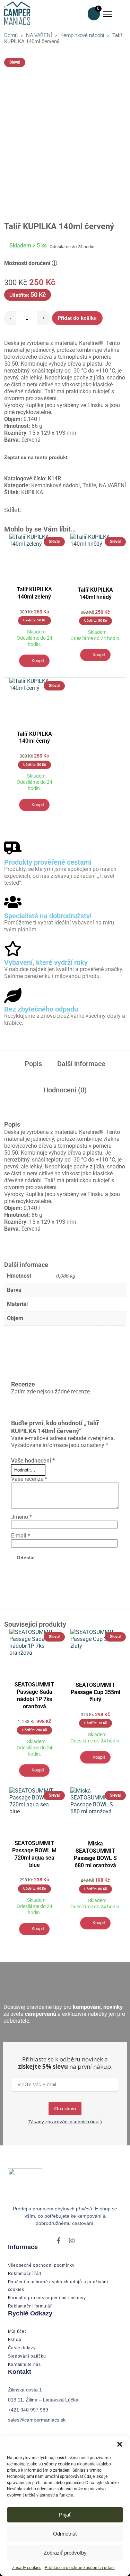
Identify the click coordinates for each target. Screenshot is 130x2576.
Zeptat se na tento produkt (36, 457)
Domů (11, 35)
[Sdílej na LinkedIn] (43, 510)
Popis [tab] (33, 1064)
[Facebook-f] (59, 2240)
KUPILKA (32, 492)
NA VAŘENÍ (39, 35)
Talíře (89, 485)
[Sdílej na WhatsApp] (51, 510)
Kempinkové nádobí (82, 35)
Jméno (21, 1517)
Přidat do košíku (77, 318)
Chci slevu (65, 2108)
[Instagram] (72, 2240)
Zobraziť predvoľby (65, 2553)
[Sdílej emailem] (59, 510)
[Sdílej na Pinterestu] (34, 510)
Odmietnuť (65, 2534)
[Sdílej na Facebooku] (26, 510)
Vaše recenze (29, 1479)
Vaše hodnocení (33, 1461)
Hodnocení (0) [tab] (65, 1090)
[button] (120, 2444)
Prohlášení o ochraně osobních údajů (80, 2568)
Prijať (65, 2515)
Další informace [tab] (81, 1064)
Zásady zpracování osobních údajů (65, 2122)
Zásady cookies (27, 2568)
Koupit (38, 661)
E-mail (21, 1536)
